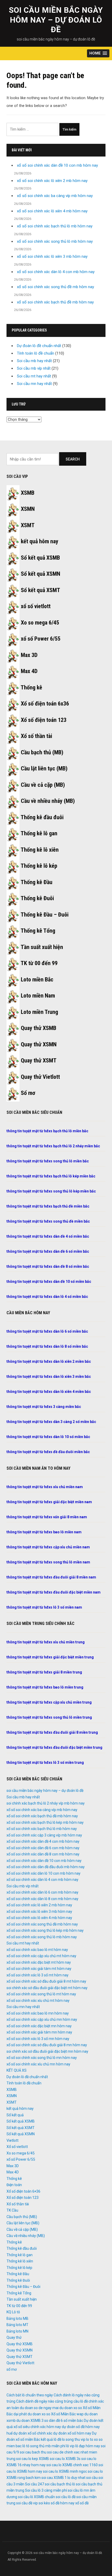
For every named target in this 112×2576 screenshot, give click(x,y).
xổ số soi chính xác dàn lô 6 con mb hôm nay (42, 1892)
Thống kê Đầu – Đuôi (45, 915)
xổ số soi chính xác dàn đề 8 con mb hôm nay (43, 1854)
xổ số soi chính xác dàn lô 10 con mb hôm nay (43, 1873)
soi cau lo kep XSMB (33, 2459)
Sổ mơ (28, 1093)
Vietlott (13, 2140)
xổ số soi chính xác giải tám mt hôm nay (39, 1969)
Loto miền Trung (39, 1012)
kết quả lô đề (51, 2439)
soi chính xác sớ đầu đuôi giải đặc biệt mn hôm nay (47, 2051)
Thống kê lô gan (39, 833)
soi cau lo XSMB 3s (65, 2459)
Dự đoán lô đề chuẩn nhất (39, 346)
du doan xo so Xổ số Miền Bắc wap (56, 2414)
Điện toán (14, 2185)
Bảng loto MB (17, 2319)
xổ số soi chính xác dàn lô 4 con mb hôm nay (56, 272)
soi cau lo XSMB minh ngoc (65, 2471)
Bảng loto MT (17, 2325)
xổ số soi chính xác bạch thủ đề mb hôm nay (55, 302)
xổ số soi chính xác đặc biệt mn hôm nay (39, 2026)
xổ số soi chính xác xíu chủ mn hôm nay (38, 2064)
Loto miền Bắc (37, 979)
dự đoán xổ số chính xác (33, 2433)
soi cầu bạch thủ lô (60, 2484)
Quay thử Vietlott (40, 1077)
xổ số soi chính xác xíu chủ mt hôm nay (38, 2001)
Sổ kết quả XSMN (41, 574)
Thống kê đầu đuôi (42, 817)
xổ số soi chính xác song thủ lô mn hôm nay (42, 2058)
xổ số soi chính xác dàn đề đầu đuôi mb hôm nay (46, 1867)
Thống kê (31, 687)
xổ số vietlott (36, 606)
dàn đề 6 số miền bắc (66, 2421)
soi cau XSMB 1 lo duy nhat (63, 2478)
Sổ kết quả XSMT (41, 590)
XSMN (28, 509)
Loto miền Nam (38, 996)
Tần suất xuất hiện (42, 947)
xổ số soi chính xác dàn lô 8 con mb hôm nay (42, 1899)
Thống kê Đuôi (37, 898)
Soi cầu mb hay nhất (34, 361)
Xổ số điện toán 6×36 (23, 2191)
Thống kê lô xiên (40, 850)
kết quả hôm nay (40, 541)
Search (73, 459)
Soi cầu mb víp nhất (34, 368)
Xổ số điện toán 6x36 (45, 704)
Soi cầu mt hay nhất (34, 376)
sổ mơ (12, 2369)
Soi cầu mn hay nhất (34, 384)
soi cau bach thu (33, 2452)
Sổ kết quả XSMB (40, 558)
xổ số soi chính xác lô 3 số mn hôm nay (38, 2039)
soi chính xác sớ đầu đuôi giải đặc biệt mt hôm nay (47, 1988)
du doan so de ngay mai (39, 2408)
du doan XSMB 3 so (32, 2421)
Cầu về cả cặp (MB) (43, 785)
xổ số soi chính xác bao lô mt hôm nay (37, 1950)
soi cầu (92, 2478)
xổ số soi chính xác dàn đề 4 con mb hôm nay (43, 1841)
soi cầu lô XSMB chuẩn (36, 2497)
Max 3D (29, 655)
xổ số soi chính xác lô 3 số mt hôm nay (38, 1975)
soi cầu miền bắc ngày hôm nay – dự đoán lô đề (56, 20)
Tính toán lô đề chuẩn (36, 353)
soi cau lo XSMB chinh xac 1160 (72, 2465)
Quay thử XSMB (39, 1028)
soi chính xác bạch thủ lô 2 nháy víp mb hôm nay (46, 1803)
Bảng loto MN (17, 2331)
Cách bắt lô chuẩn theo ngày (30, 2395)
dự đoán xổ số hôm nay (72, 2433)
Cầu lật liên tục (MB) (44, 768)
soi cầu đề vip (27, 2503)
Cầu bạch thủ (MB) (42, 752)
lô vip (70, 2446)
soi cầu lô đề (66, 2497)
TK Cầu (12, 2210)
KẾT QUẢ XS (17, 2070)
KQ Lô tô (13, 2312)
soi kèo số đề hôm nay (57, 2503)
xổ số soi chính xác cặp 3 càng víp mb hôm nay (44, 1835)
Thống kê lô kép (39, 866)
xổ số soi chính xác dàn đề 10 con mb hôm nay (57, 165)
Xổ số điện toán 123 (44, 720)
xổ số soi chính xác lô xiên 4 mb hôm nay (52, 211)
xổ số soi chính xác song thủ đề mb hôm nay (55, 287)
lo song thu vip (74, 2439)
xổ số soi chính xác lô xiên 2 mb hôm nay (52, 181)
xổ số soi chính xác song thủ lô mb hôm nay (55, 241)
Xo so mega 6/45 (40, 623)
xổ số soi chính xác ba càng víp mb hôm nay (55, 196)
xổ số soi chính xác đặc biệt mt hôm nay (39, 1962)
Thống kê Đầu (36, 882)
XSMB (28, 493)
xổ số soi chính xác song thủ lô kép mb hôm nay (45, 1930)
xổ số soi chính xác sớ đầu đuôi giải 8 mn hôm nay (47, 2045)
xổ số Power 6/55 (41, 639)
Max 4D (29, 671)
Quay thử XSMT (39, 1060)
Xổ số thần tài (36, 736)
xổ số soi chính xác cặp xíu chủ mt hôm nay (41, 1956)
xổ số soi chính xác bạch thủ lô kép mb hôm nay (45, 1822)
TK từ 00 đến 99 (39, 963)
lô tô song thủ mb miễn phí (44, 2446)
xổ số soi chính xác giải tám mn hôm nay (39, 2032)
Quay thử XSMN (39, 1044)
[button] (98, 53)
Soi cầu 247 (35, 2484)
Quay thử (14, 2337)
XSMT (28, 525)
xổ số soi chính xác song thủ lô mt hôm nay (41, 1994)
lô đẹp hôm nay (88, 2446)
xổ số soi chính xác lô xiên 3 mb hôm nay (52, 256)
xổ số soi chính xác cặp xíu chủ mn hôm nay (42, 2019)
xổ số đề (82, 2503)
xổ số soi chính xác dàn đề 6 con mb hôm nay (43, 1848)
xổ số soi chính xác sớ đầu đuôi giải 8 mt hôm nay (46, 1981)
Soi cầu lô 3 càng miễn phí (46, 2490)
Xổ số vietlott (17, 2147)
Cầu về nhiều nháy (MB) (48, 801)
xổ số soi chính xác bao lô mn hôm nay (38, 2013)
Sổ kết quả (15, 2115)
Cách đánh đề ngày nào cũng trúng (44, 2401)
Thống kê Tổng (38, 931)
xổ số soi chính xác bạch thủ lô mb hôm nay (55, 226)
